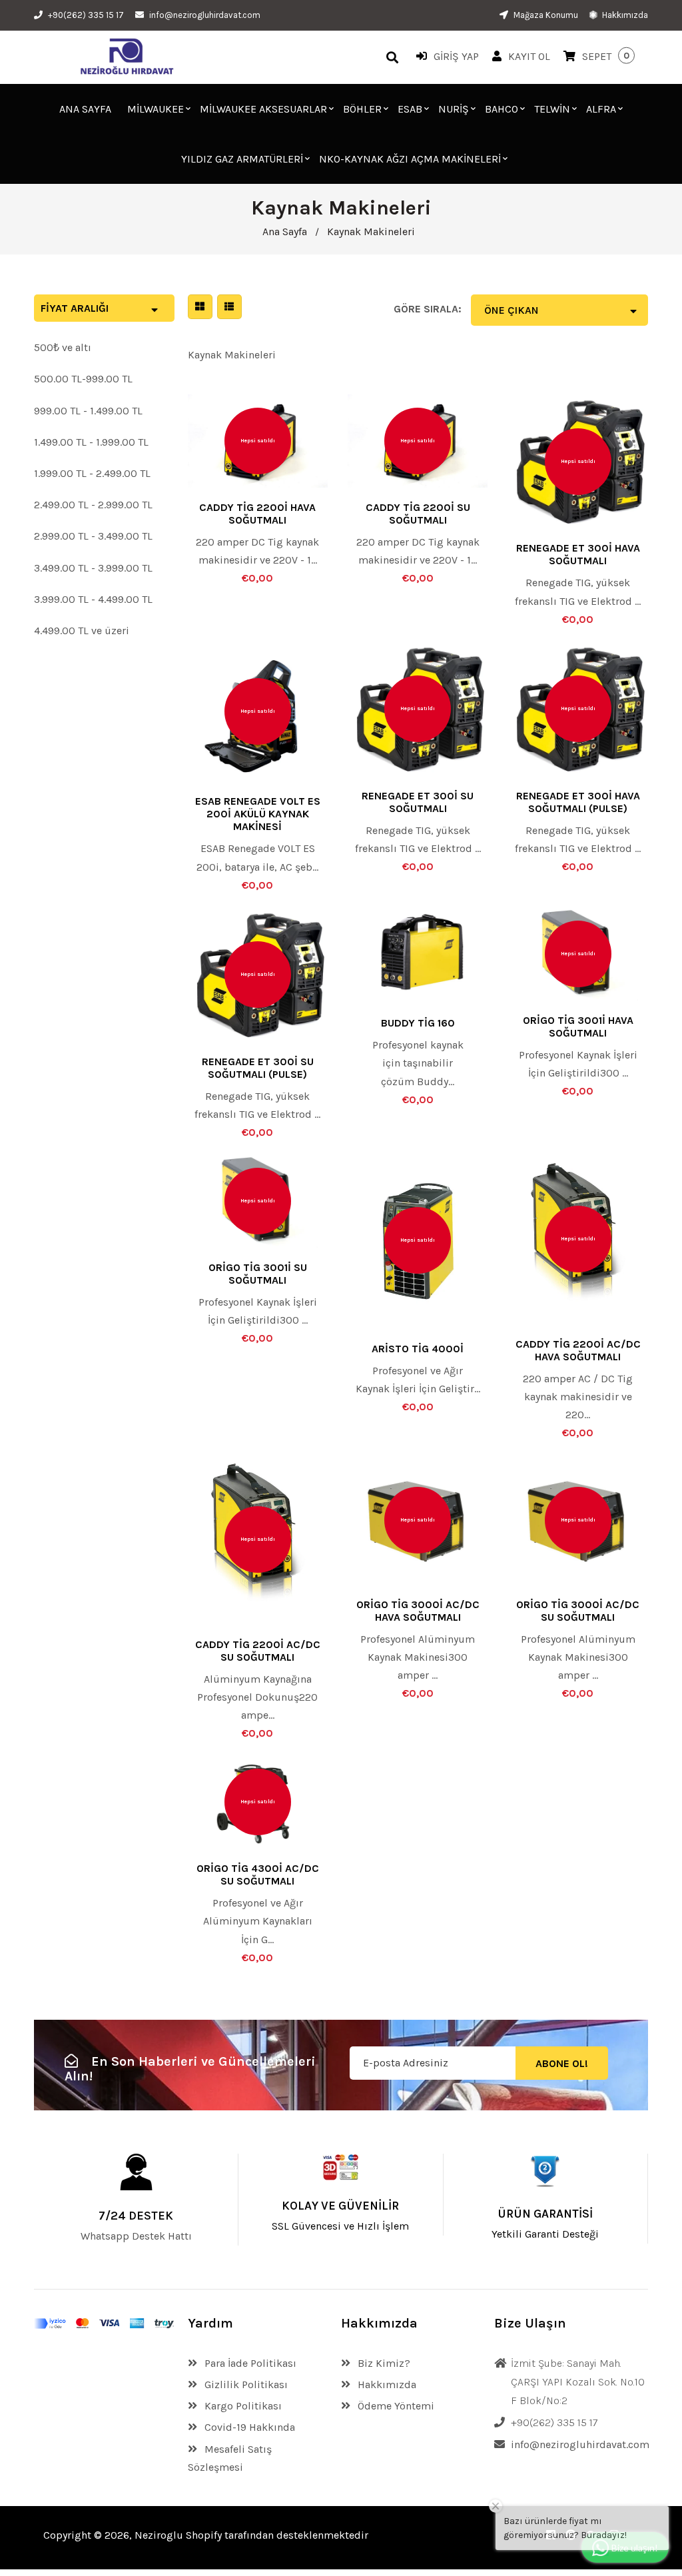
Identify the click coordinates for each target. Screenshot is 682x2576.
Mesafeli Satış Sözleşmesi (230, 2458)
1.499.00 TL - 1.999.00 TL (91, 442)
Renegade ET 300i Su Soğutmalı (418, 802)
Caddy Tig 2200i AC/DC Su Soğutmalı (258, 1651)
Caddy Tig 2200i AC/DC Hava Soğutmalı (578, 1350)
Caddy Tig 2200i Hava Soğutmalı (257, 514)
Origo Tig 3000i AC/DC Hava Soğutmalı (418, 1611)
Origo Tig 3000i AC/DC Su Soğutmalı (578, 1611)
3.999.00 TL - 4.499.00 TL (93, 599)
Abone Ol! (562, 2063)
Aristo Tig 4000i (418, 1349)
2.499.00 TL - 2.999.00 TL (93, 505)
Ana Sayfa (285, 231)
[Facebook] (551, 2535)
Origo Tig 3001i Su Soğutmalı (258, 1274)
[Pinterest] (571, 2535)
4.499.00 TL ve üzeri (82, 631)
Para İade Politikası (249, 2363)
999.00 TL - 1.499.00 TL (88, 411)
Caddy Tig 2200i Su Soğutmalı (418, 514)
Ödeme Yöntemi (395, 2406)
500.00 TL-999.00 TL (83, 379)
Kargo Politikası (242, 2406)
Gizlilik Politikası (245, 2384)
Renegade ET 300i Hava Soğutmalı (578, 554)
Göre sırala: (428, 309)
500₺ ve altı (63, 347)
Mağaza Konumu (545, 15)
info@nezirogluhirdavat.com (205, 15)
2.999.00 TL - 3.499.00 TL (93, 536)
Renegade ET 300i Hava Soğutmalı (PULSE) (578, 802)
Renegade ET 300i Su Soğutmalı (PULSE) (258, 1068)
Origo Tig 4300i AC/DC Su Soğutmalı (258, 1875)
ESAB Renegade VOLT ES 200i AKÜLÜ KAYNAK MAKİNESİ (258, 814)
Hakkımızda (624, 15)
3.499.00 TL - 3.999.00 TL (93, 568)
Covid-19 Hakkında (248, 2427)
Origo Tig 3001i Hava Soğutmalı (578, 1027)
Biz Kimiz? (383, 2363)
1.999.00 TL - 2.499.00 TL (92, 473)
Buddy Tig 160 (418, 1023)
